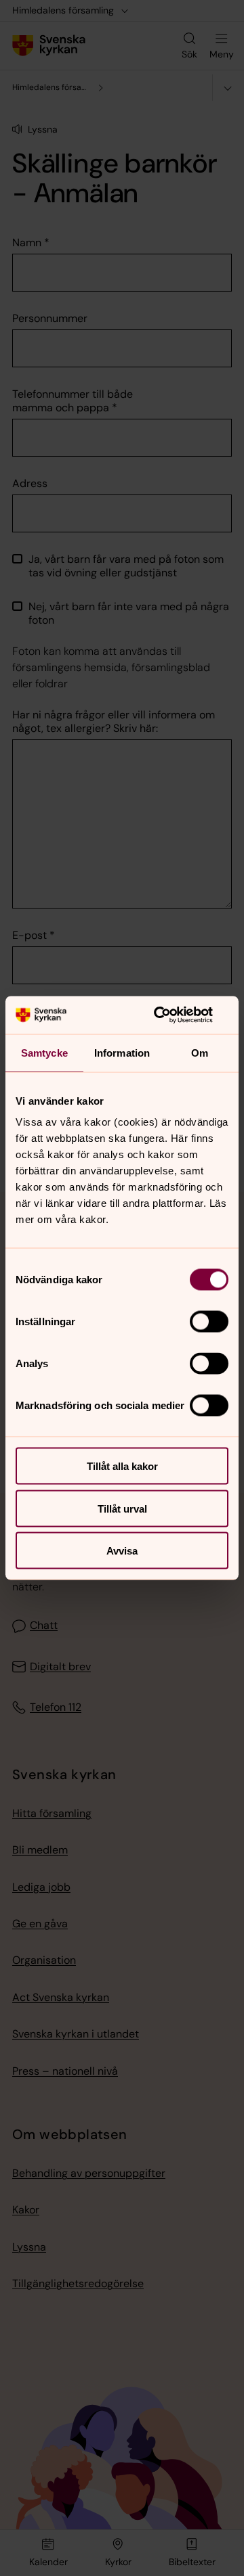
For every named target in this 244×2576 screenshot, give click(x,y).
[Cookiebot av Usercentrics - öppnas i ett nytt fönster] (172, 1015)
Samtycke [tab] (44, 1052)
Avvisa (122, 1551)
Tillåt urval (122, 1508)
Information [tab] (122, 1052)
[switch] (209, 1322)
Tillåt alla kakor (122, 1466)
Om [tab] (200, 1052)
